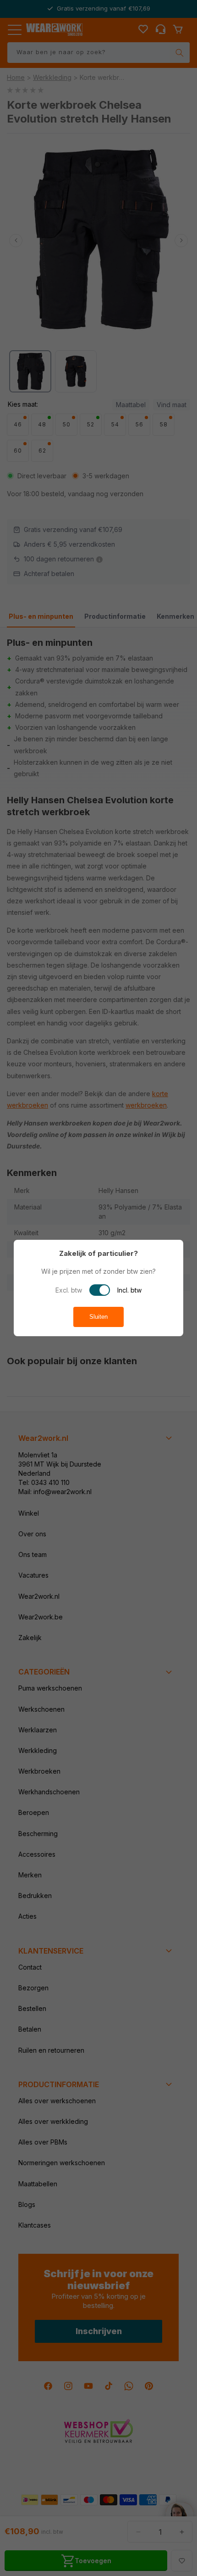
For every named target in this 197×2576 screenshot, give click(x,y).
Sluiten (98, 1317)
